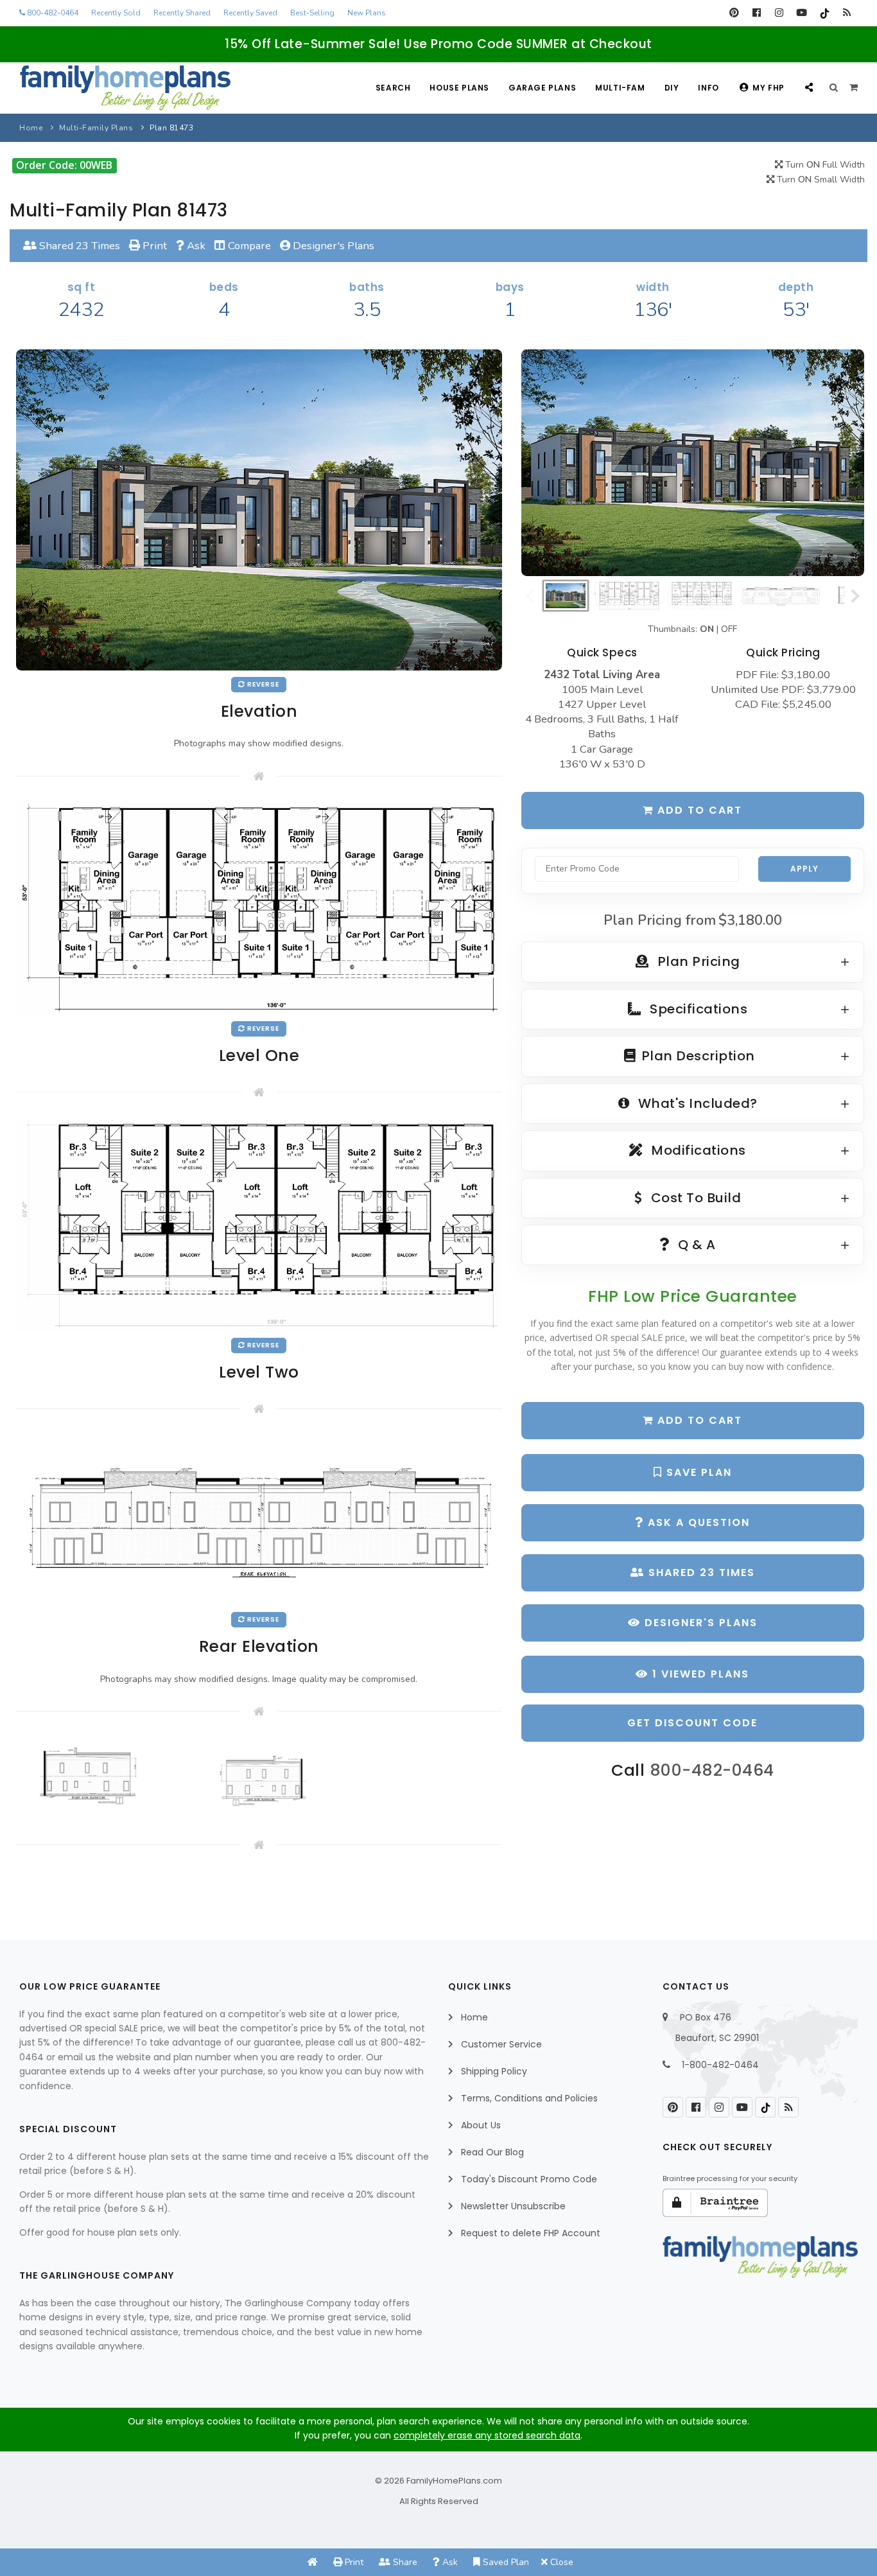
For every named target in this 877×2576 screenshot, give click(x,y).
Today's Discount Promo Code (529, 2179)
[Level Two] (259, 1224)
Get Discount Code (692, 1723)
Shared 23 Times (78, 246)
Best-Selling (312, 13)
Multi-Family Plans (96, 128)
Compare (248, 246)
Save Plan (697, 1472)
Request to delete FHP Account (531, 2233)
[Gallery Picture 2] (259, 1776)
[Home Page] (313, 2562)
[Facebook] (757, 13)
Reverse (262, 684)
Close (560, 2562)
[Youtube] (802, 13)
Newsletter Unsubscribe (513, 2206)
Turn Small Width (820, 180)
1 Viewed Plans (699, 1674)
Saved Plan (505, 2562)
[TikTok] (824, 13)
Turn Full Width (824, 165)
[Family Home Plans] (125, 88)
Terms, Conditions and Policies (529, 2098)
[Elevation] (693, 463)
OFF (729, 629)
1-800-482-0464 (720, 2065)
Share (404, 2562)
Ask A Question (697, 1522)
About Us (481, 2125)
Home (31, 128)
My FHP (768, 88)
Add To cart (698, 1420)
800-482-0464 (52, 13)
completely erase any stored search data (487, 2435)
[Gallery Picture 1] (95, 1776)
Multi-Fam (620, 88)
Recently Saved (250, 13)
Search (393, 88)
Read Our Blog (492, 2152)
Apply (804, 869)
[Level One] (259, 908)
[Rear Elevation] (259, 1520)
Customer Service (501, 2044)
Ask (195, 246)
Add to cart (698, 810)
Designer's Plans (332, 246)
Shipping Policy (494, 2071)
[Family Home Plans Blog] (847, 13)
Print (153, 246)
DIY (672, 88)
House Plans (459, 88)
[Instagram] (779, 13)
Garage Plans (542, 88)
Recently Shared (182, 13)
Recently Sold (116, 13)
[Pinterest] (734, 13)
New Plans (367, 13)
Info (708, 88)
